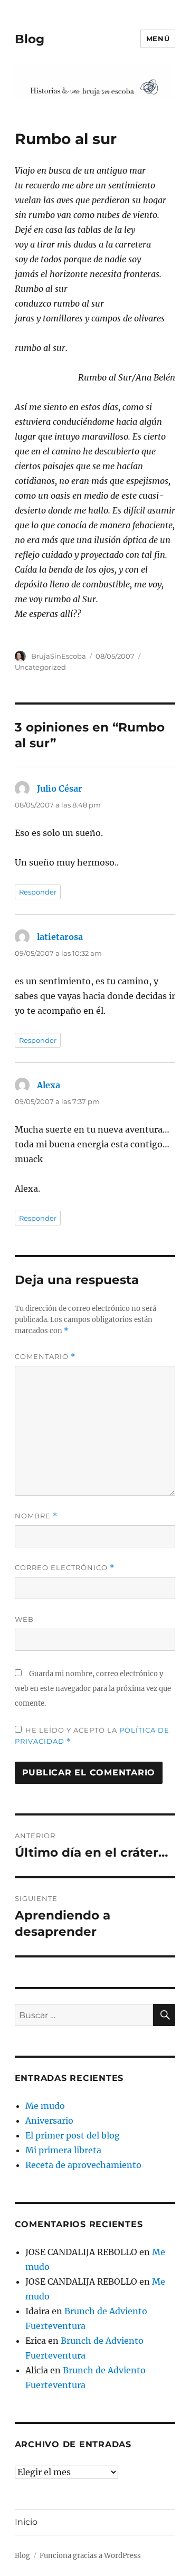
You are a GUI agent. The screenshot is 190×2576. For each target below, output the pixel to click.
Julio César (60, 788)
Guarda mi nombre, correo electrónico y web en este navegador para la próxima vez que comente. (93, 1689)
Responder (38, 892)
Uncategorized (40, 667)
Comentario (45, 1357)
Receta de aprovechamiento (83, 2165)
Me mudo (45, 2106)
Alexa (49, 1085)
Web (24, 1619)
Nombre (36, 1516)
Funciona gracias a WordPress (90, 2556)
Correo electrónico (65, 1568)
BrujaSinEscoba (59, 656)
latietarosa (60, 937)
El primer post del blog (73, 2135)
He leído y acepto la (92, 1736)
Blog (30, 39)
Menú (158, 39)
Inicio (26, 2522)
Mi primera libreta (63, 2150)
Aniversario (49, 2121)
